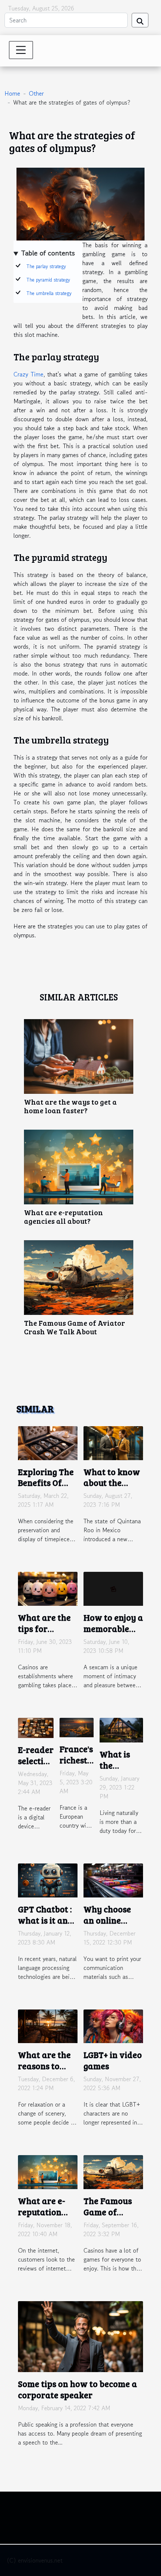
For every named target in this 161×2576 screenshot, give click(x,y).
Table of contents (48, 253)
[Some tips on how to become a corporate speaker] (80, 2336)
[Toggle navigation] (21, 50)
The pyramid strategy (48, 280)
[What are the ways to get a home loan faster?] (79, 1056)
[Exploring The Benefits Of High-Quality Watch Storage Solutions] (48, 1442)
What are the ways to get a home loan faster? (70, 1106)
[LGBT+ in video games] (113, 2025)
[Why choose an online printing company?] (113, 1880)
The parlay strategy (46, 266)
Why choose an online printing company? (107, 1926)
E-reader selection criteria (36, 1761)
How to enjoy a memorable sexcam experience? (113, 1634)
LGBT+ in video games (113, 2060)
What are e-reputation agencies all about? (63, 1216)
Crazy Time (28, 374)
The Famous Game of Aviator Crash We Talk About (75, 1327)
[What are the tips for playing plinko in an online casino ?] (48, 1588)
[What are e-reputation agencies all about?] (79, 1167)
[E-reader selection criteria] (36, 1727)
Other (36, 93)
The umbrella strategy (49, 293)
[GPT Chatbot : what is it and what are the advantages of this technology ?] (48, 1880)
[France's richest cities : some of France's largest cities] (77, 1726)
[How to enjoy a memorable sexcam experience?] (113, 1588)
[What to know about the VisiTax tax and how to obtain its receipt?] (113, 1442)
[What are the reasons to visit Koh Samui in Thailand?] (48, 2025)
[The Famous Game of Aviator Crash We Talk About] (79, 1278)
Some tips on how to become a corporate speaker (78, 2389)
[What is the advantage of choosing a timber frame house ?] (121, 1729)
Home (12, 93)
